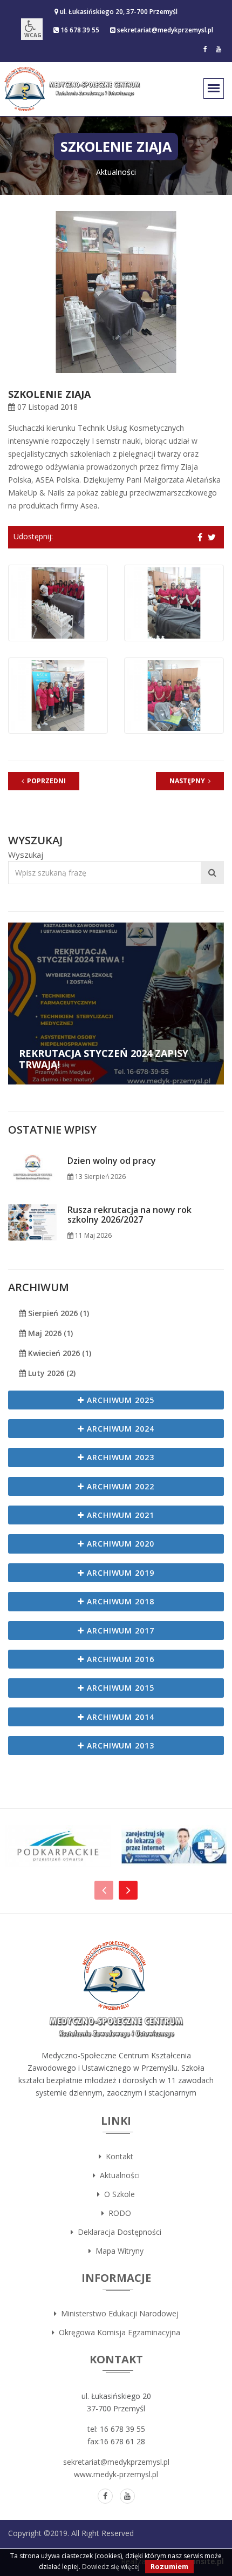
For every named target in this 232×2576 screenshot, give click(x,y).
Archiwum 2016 (120, 1659)
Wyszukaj (26, 855)
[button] (32, 29)
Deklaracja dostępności (117, 2232)
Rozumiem (169, 2566)
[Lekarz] (174, 1846)
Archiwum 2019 (120, 1573)
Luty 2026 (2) (51, 1373)
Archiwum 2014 (120, 1717)
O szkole (117, 2194)
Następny (189, 781)
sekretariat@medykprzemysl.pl (164, 30)
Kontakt (117, 2156)
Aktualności (118, 2175)
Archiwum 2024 (120, 1429)
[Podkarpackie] (58, 1846)
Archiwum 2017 (120, 1631)
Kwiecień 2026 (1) (59, 1353)
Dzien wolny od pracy (112, 1161)
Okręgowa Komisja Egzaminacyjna (117, 2332)
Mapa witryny (117, 2251)
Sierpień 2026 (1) (57, 1313)
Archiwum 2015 (120, 1688)
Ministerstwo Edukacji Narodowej (118, 2313)
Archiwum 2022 (120, 1486)
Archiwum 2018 (120, 1601)
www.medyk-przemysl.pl (116, 2474)
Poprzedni (45, 781)
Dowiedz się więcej (111, 2567)
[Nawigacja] (104, 1890)
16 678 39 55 (79, 30)
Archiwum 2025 (120, 1400)
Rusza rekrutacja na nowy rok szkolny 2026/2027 (129, 1215)
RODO (118, 2213)
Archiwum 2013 (120, 1745)
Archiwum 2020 (120, 1544)
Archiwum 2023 (120, 1457)
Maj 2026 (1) (49, 1333)
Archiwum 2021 (120, 1515)
